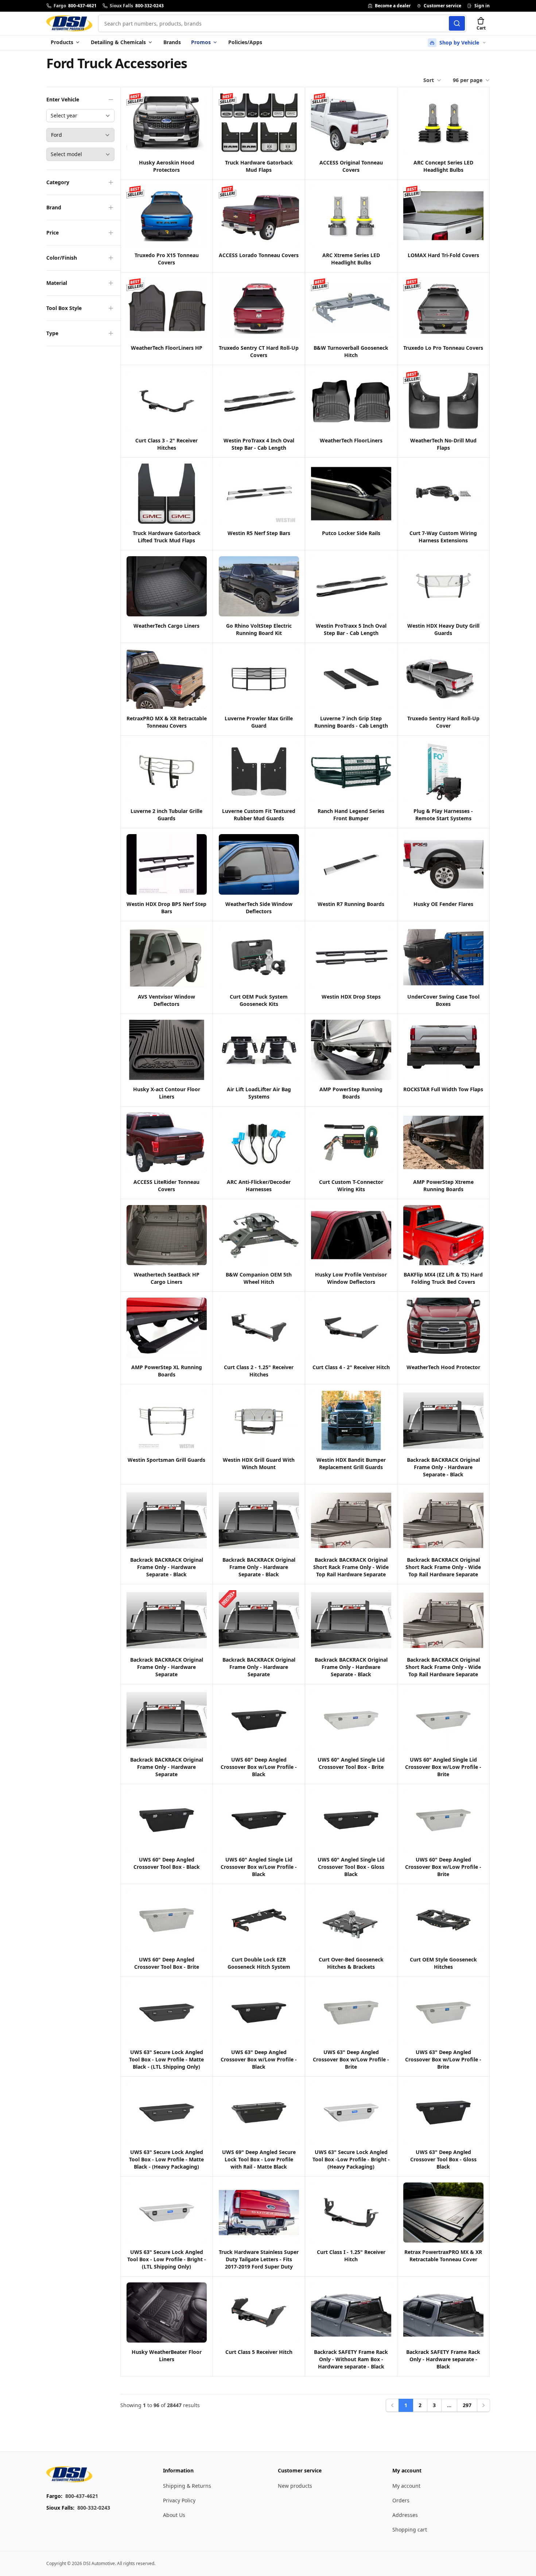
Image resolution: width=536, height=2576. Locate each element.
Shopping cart (410, 2529)
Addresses (405, 2515)
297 (467, 2405)
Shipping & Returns (187, 2486)
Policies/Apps (245, 42)
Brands (172, 42)
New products (295, 2486)
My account (406, 2486)
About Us (174, 2515)
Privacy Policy (179, 2500)
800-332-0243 (94, 2508)
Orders (401, 2500)
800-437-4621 (82, 2496)
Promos (201, 42)
